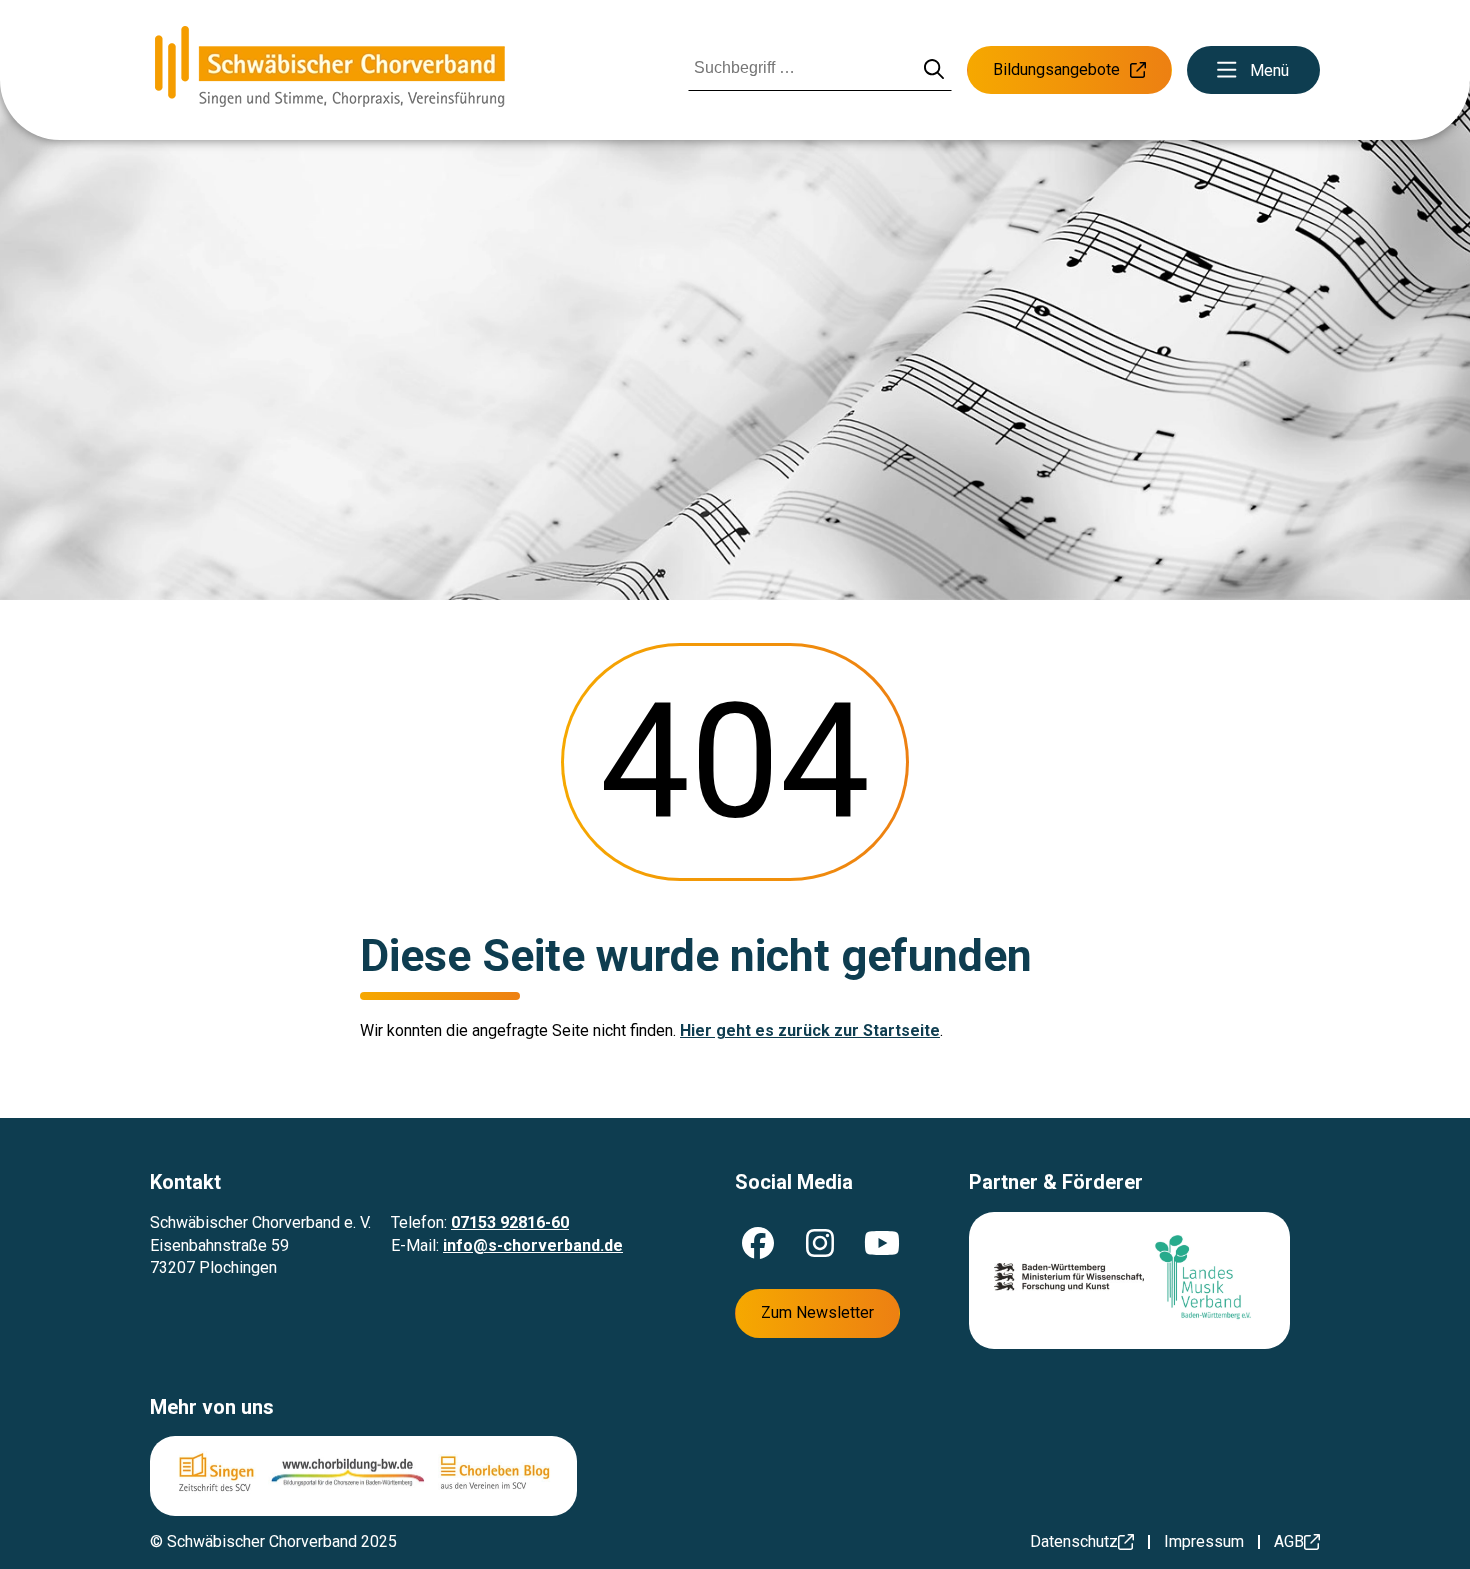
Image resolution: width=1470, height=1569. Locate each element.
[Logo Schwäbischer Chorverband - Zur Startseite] (330, 70)
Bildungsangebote (1056, 69)
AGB (1289, 1541)
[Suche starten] (934, 70)
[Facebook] (758, 1243)
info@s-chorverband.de (533, 1245)
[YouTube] (882, 1243)
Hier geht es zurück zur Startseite (810, 1030)
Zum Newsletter (817, 1312)
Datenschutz (1074, 1541)
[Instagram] (820, 1243)
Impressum (1204, 1541)
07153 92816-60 (510, 1222)
